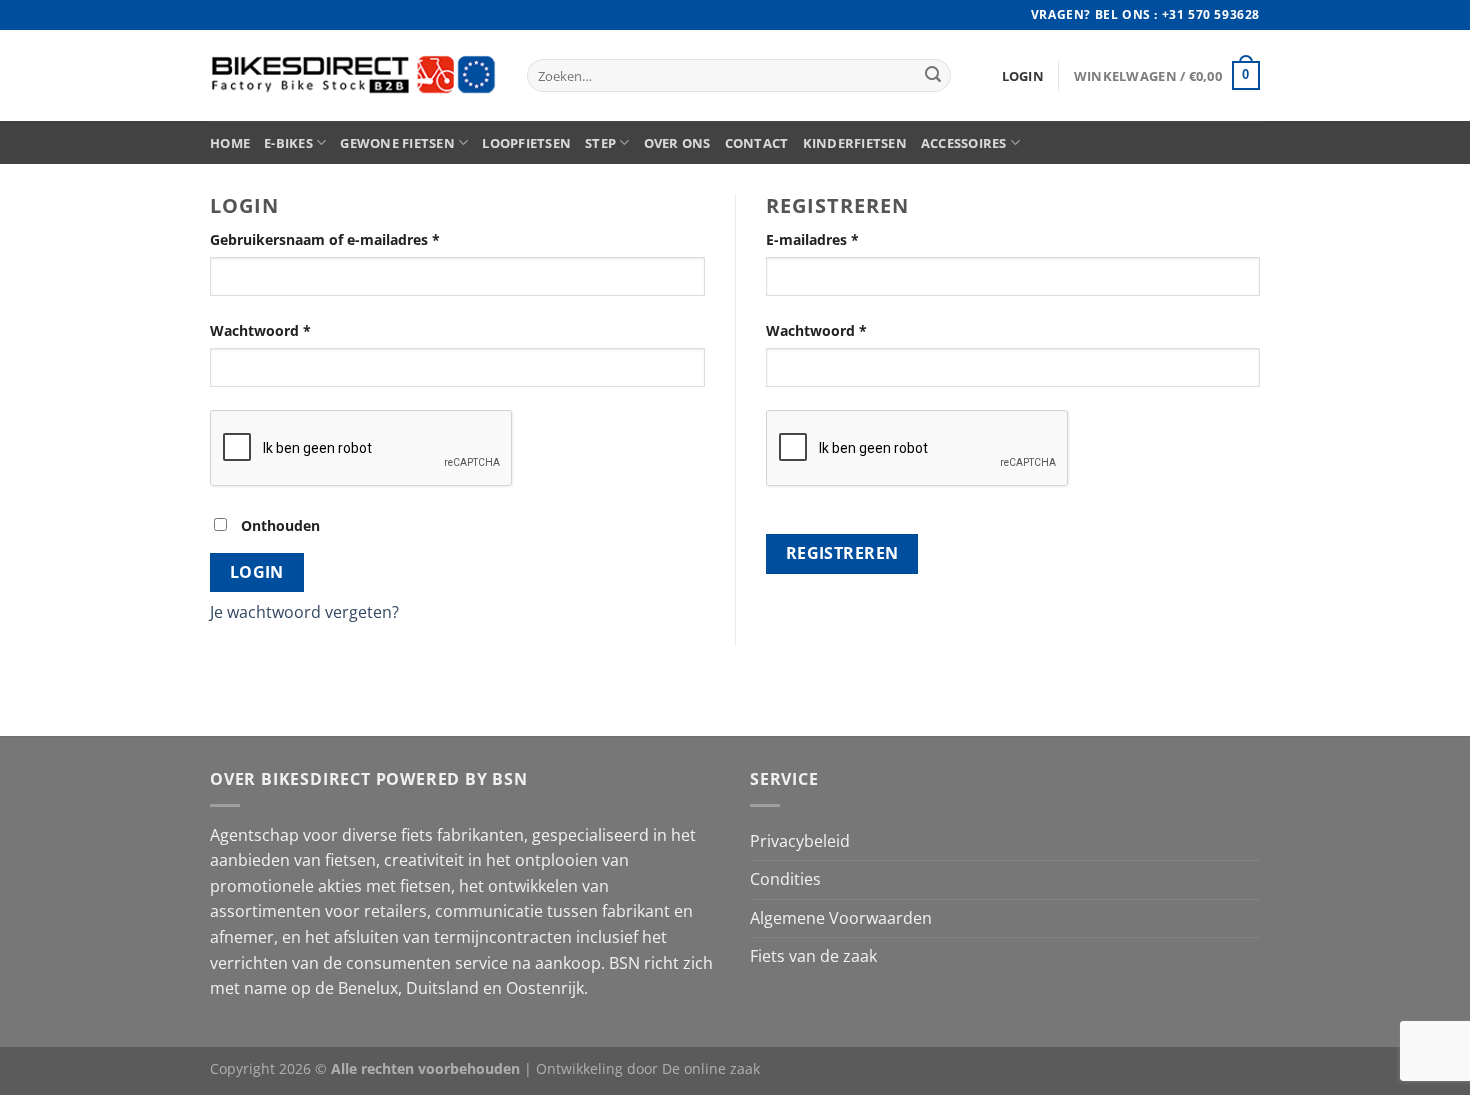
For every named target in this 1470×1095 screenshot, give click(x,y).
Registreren (842, 553)
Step (600, 143)
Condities (785, 879)
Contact (757, 143)
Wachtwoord (260, 330)
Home (230, 143)
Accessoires (964, 143)
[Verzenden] (933, 76)
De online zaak (711, 1068)
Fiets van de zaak (813, 956)
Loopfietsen (526, 143)
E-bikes (288, 143)
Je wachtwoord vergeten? (304, 612)
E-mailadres (812, 239)
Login (257, 572)
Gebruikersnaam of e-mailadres (325, 239)
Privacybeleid (800, 841)
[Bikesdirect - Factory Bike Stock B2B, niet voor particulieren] (353, 75)
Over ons (677, 143)
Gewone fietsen (397, 143)
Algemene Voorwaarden (841, 918)
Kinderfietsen (855, 143)
